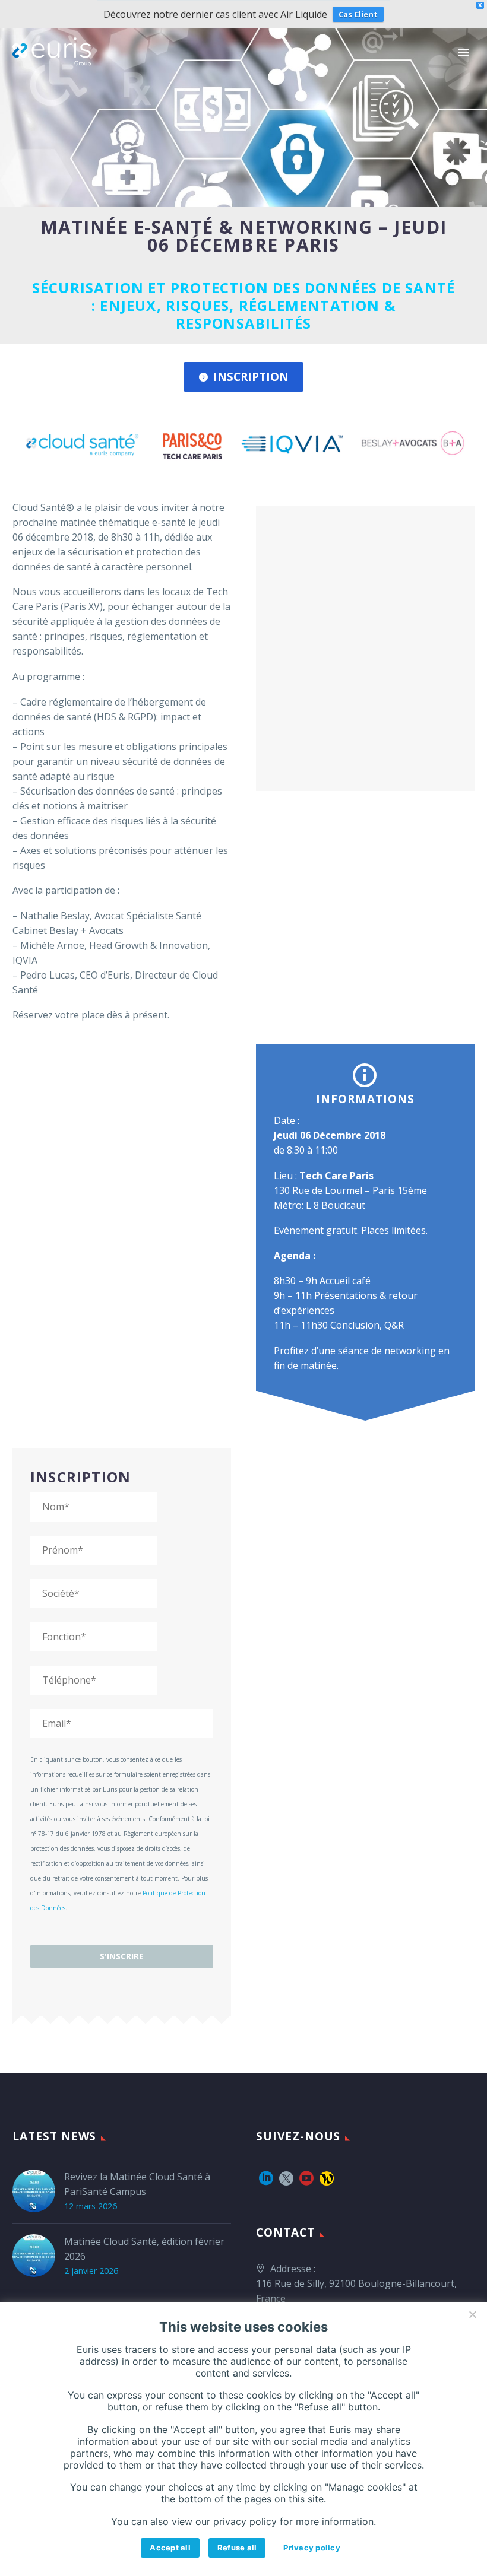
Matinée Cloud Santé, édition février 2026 (144, 2249)
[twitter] (286, 2178)
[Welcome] (327, 2178)
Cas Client (358, 14)
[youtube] (306, 2178)
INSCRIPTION (243, 377)
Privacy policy (312, 2548)
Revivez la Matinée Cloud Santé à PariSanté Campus (137, 2184)
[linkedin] (266, 2178)
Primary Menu (464, 53)
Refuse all (237, 2548)
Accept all (170, 2548)
